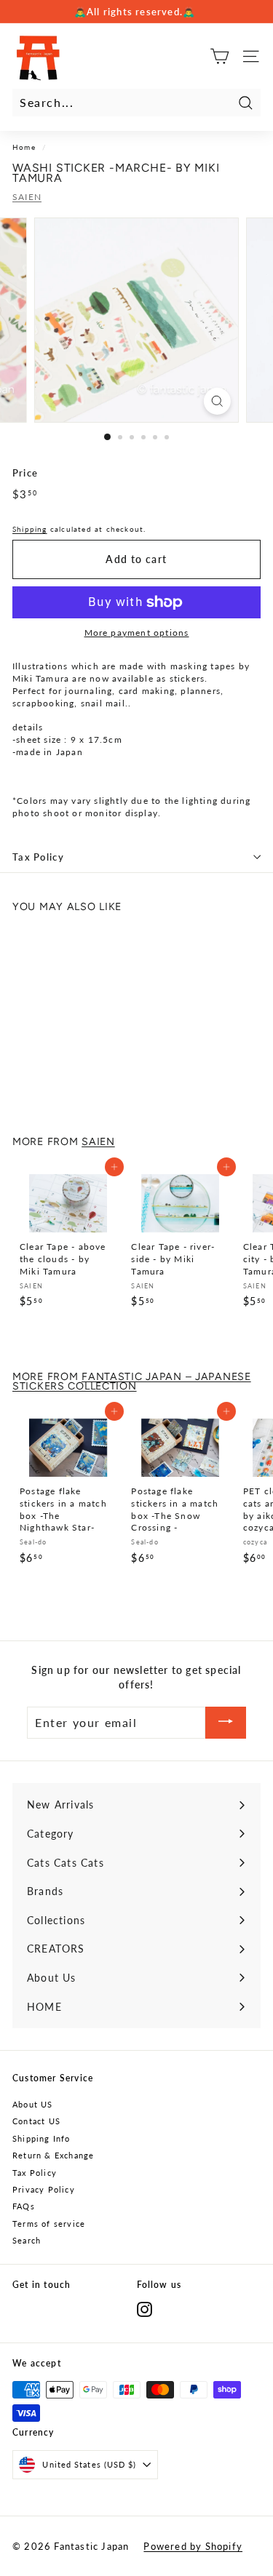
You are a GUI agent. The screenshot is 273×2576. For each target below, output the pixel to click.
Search (27, 2240)
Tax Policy (38, 857)
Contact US (36, 2121)
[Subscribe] (226, 1723)
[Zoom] (217, 401)
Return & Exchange (53, 2155)
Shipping (30, 529)
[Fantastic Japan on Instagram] (145, 2309)
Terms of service (49, 2224)
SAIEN (27, 197)
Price (25, 473)
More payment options (137, 633)
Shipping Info (41, 2138)
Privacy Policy (44, 2189)
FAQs (24, 2206)
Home (24, 147)
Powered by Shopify (193, 2546)
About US (33, 2104)
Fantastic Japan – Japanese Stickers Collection (132, 1381)
